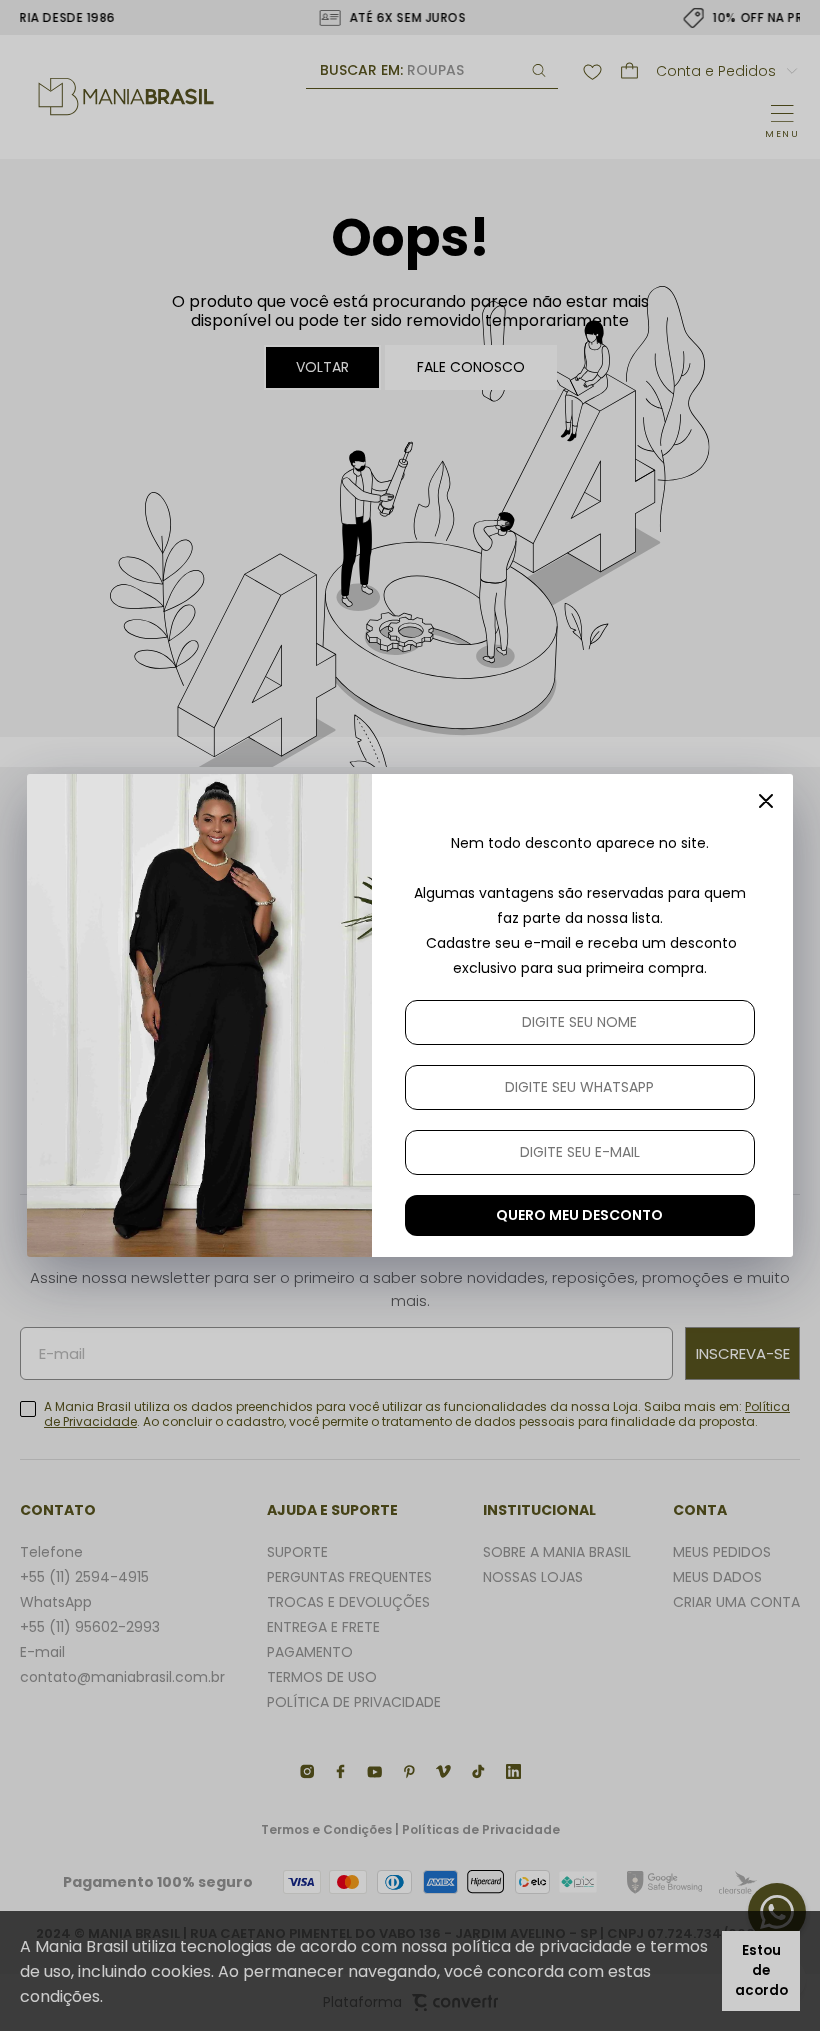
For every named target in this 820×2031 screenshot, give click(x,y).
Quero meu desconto (579, 1215)
